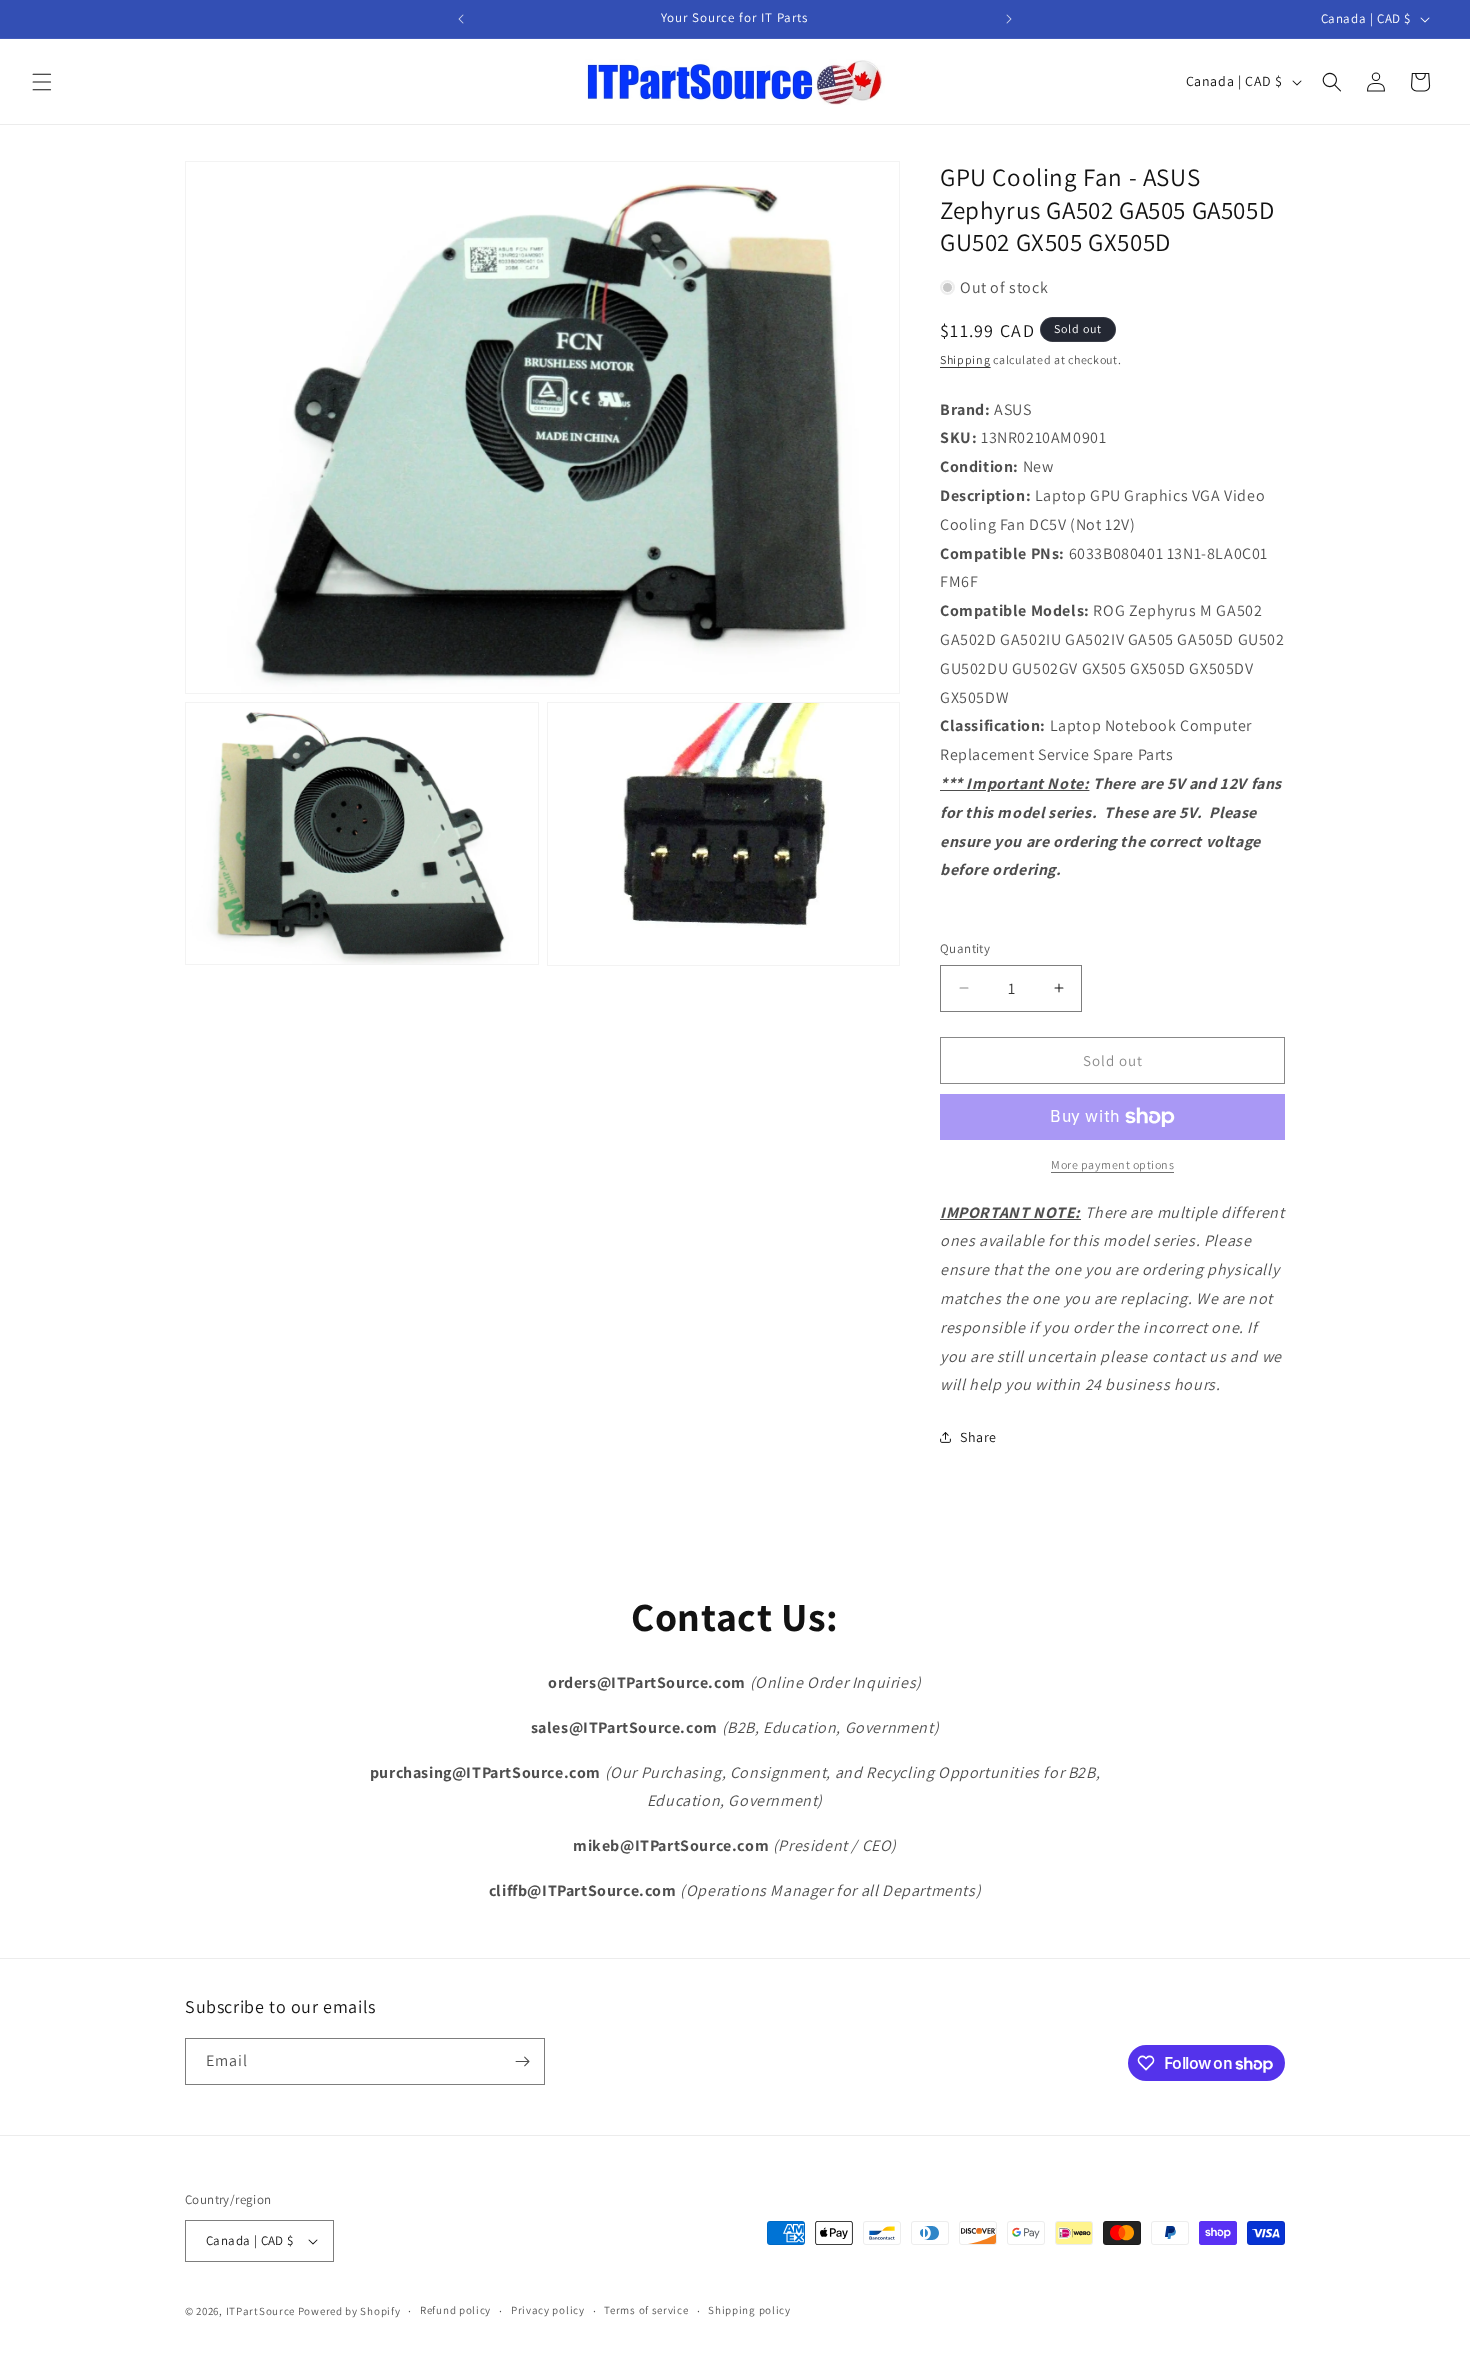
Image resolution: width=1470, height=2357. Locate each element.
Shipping (965, 359)
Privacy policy (548, 2310)
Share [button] (978, 1437)
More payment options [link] (1112, 1164)
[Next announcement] (1009, 19)
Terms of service (646, 2310)
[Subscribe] (522, 2061)
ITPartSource (260, 2311)
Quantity (965, 948)
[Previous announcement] (461, 19)
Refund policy (455, 2310)
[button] (42, 82)
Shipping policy (749, 2310)
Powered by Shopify (349, 2311)
